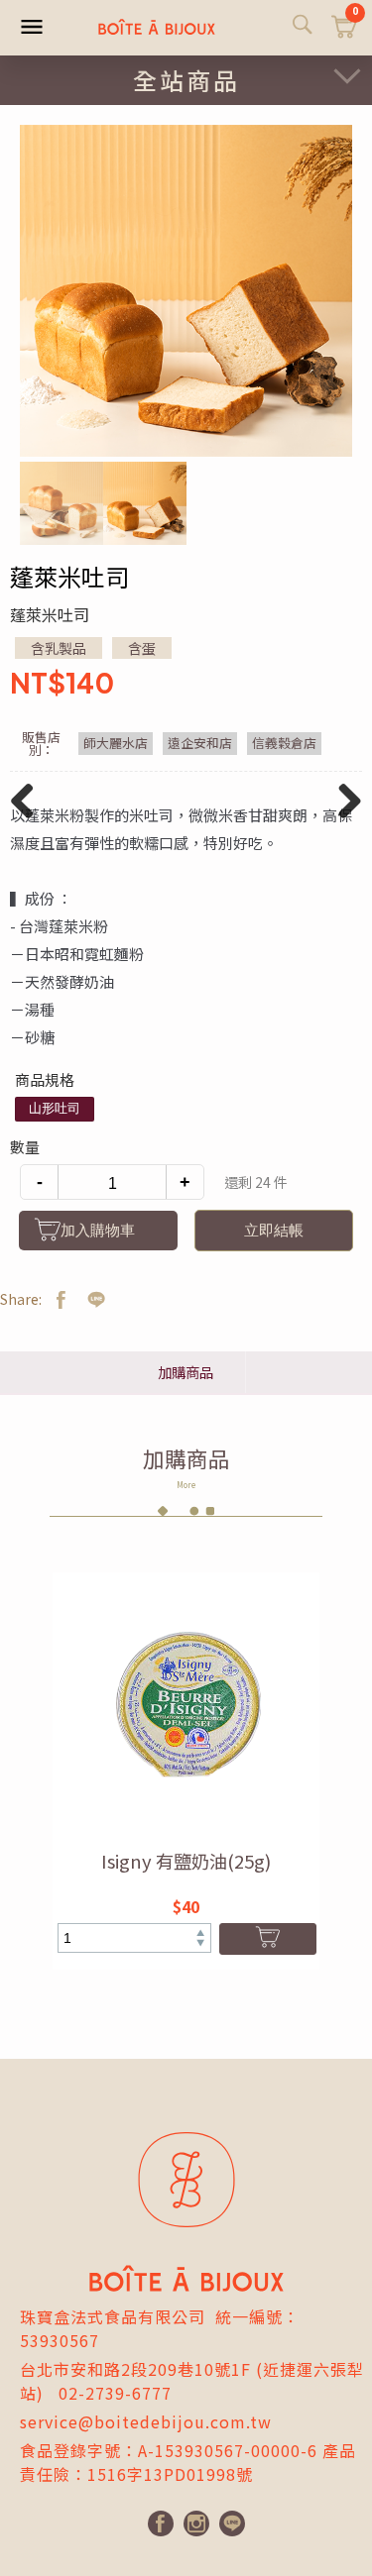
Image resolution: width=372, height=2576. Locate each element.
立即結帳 (274, 1230)
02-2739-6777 (115, 2393)
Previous (29, 820)
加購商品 (186, 1372)
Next (344, 820)
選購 (268, 1939)
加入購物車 (98, 1230)
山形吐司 (55, 1108)
